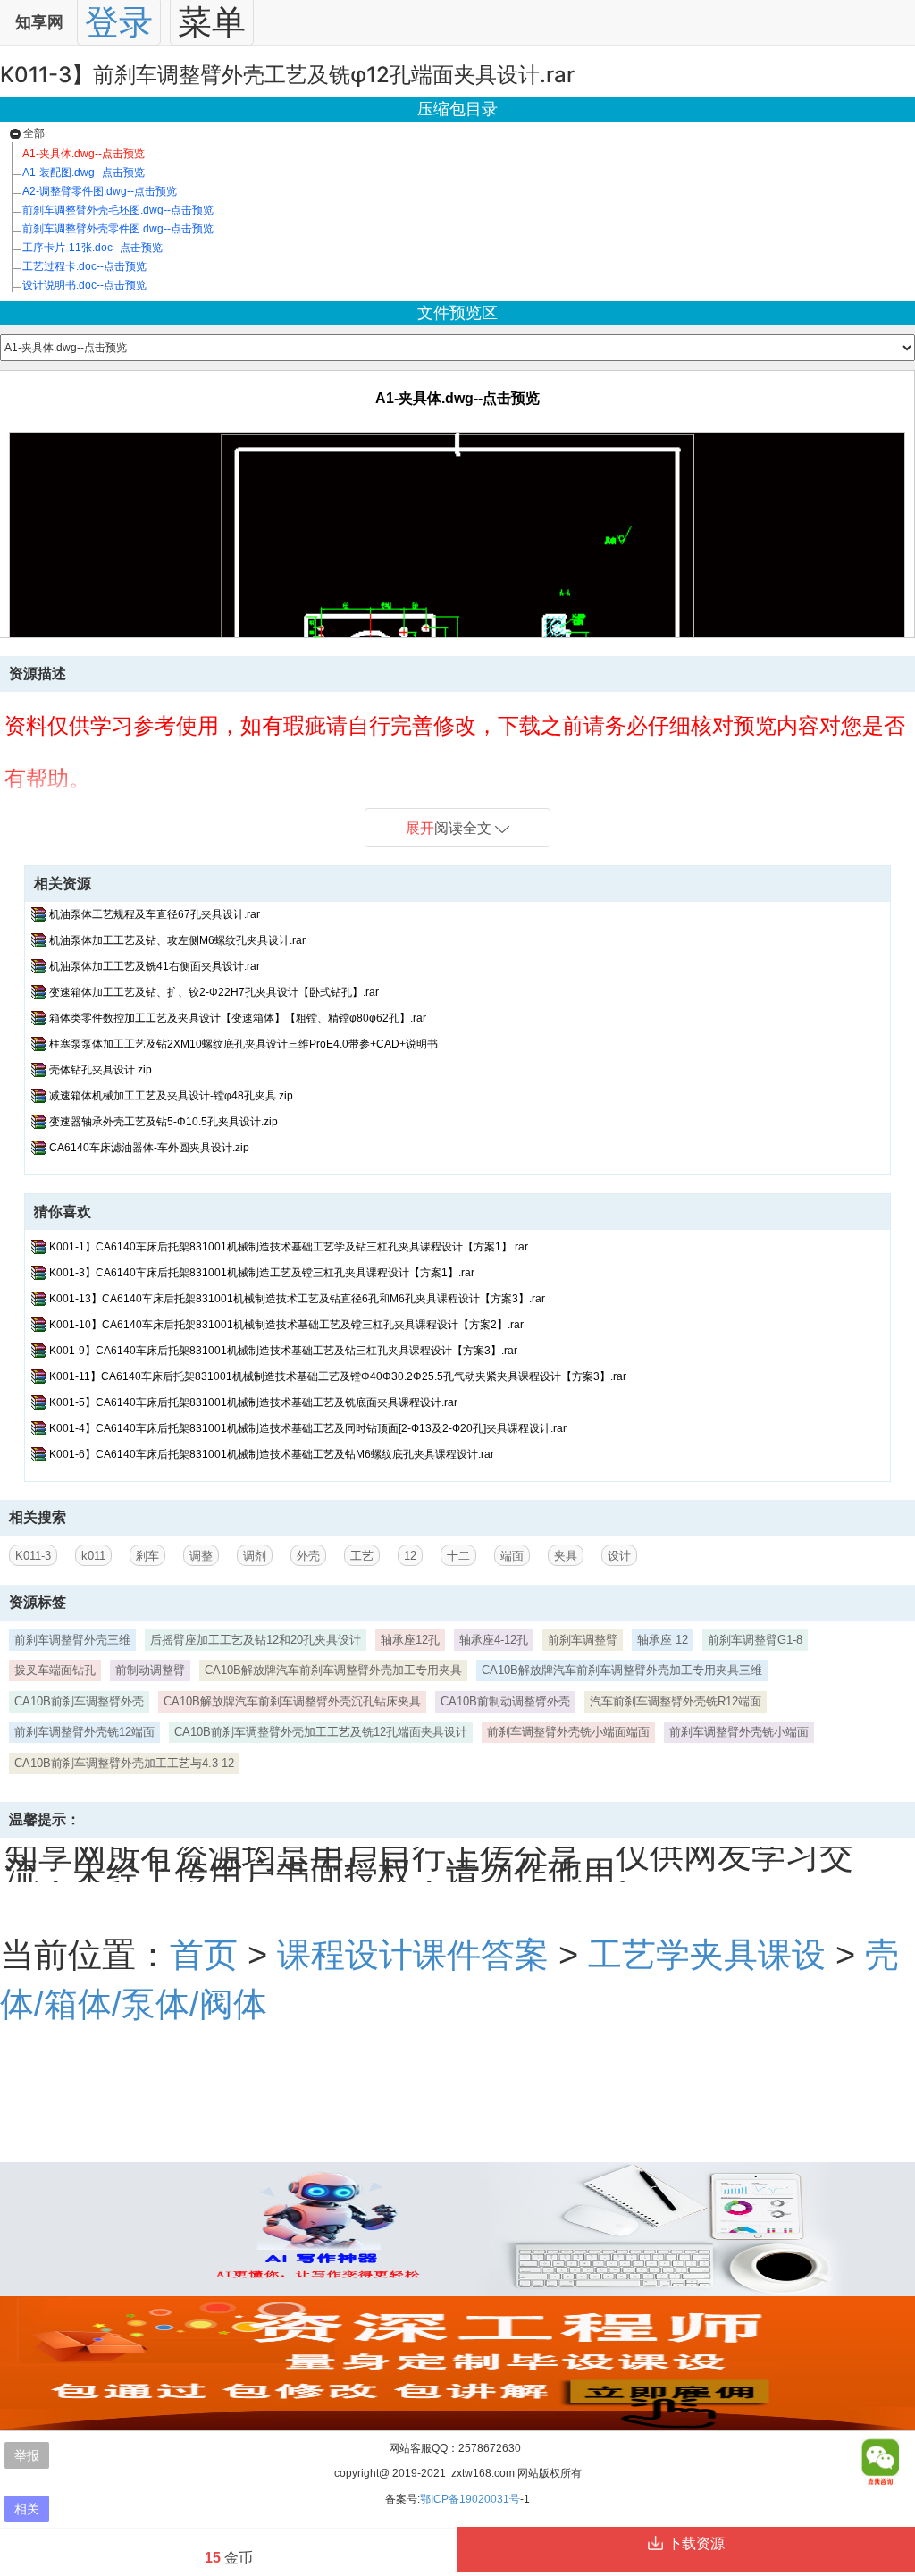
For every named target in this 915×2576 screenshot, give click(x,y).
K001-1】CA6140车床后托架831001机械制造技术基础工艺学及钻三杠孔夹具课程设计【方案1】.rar (289, 1247)
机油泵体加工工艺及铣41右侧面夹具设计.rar (155, 966)
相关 (27, 2509)
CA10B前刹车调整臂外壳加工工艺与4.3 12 (124, 1763)
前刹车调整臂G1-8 (755, 1640)
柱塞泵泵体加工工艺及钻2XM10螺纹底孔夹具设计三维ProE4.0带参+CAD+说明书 (243, 1044)
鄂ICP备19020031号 (470, 2499)
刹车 (147, 1556)
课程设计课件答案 (413, 1954)
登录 (119, 22)
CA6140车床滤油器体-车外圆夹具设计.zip (149, 1148)
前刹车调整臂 (583, 1640)
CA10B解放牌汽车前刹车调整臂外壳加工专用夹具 (333, 1670)
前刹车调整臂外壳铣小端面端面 (568, 1732)
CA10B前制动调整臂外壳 (505, 1701)
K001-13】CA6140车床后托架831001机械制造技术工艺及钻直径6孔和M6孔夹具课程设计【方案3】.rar (297, 1299)
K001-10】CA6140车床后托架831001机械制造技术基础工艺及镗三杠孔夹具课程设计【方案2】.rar (286, 1325)
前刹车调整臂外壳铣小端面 (739, 1732)
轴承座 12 (663, 1640)
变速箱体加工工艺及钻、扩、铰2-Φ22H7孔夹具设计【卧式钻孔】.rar (214, 992)
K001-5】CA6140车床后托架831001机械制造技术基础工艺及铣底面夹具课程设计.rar (253, 1402)
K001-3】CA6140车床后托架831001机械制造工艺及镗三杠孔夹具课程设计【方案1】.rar (262, 1273)
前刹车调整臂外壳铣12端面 (84, 1732)
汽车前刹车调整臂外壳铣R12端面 (676, 1701)
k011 (93, 1556)
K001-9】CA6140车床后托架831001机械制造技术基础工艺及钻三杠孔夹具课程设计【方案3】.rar (283, 1351)
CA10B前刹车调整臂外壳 (79, 1701)
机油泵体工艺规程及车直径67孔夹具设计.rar (155, 914)
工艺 (362, 1556)
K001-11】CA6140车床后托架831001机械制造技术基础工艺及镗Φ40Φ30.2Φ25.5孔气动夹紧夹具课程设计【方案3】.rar (338, 1376)
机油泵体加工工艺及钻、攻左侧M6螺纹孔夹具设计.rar (177, 940)
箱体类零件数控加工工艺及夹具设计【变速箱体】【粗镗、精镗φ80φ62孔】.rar (238, 1018)
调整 (201, 1556)
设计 (619, 1556)
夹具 (566, 1556)
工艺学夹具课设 (707, 1954)
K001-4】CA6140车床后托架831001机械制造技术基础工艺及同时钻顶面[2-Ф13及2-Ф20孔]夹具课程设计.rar (308, 1428)
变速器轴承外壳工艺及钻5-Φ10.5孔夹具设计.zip (164, 1122)
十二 (458, 1556)
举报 (27, 2455)
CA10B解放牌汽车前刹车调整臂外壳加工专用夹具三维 (622, 1670)
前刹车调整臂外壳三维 (72, 1640)
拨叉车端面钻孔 (55, 1670)
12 (410, 1556)
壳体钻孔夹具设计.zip (101, 1070)
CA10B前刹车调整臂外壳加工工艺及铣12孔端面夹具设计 (321, 1732)
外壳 (308, 1556)
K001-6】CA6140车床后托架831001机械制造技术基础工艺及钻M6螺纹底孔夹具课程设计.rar (272, 1454)
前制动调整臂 (150, 1670)
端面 (512, 1556)
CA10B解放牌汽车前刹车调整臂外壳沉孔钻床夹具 (292, 1701)
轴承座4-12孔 (494, 1640)
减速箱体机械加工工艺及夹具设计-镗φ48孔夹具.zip (171, 1096)
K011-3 (33, 1556)
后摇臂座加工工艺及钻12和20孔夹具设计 (256, 1640)
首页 (204, 1954)
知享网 (39, 22)
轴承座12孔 (410, 1640)
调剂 (255, 1556)
